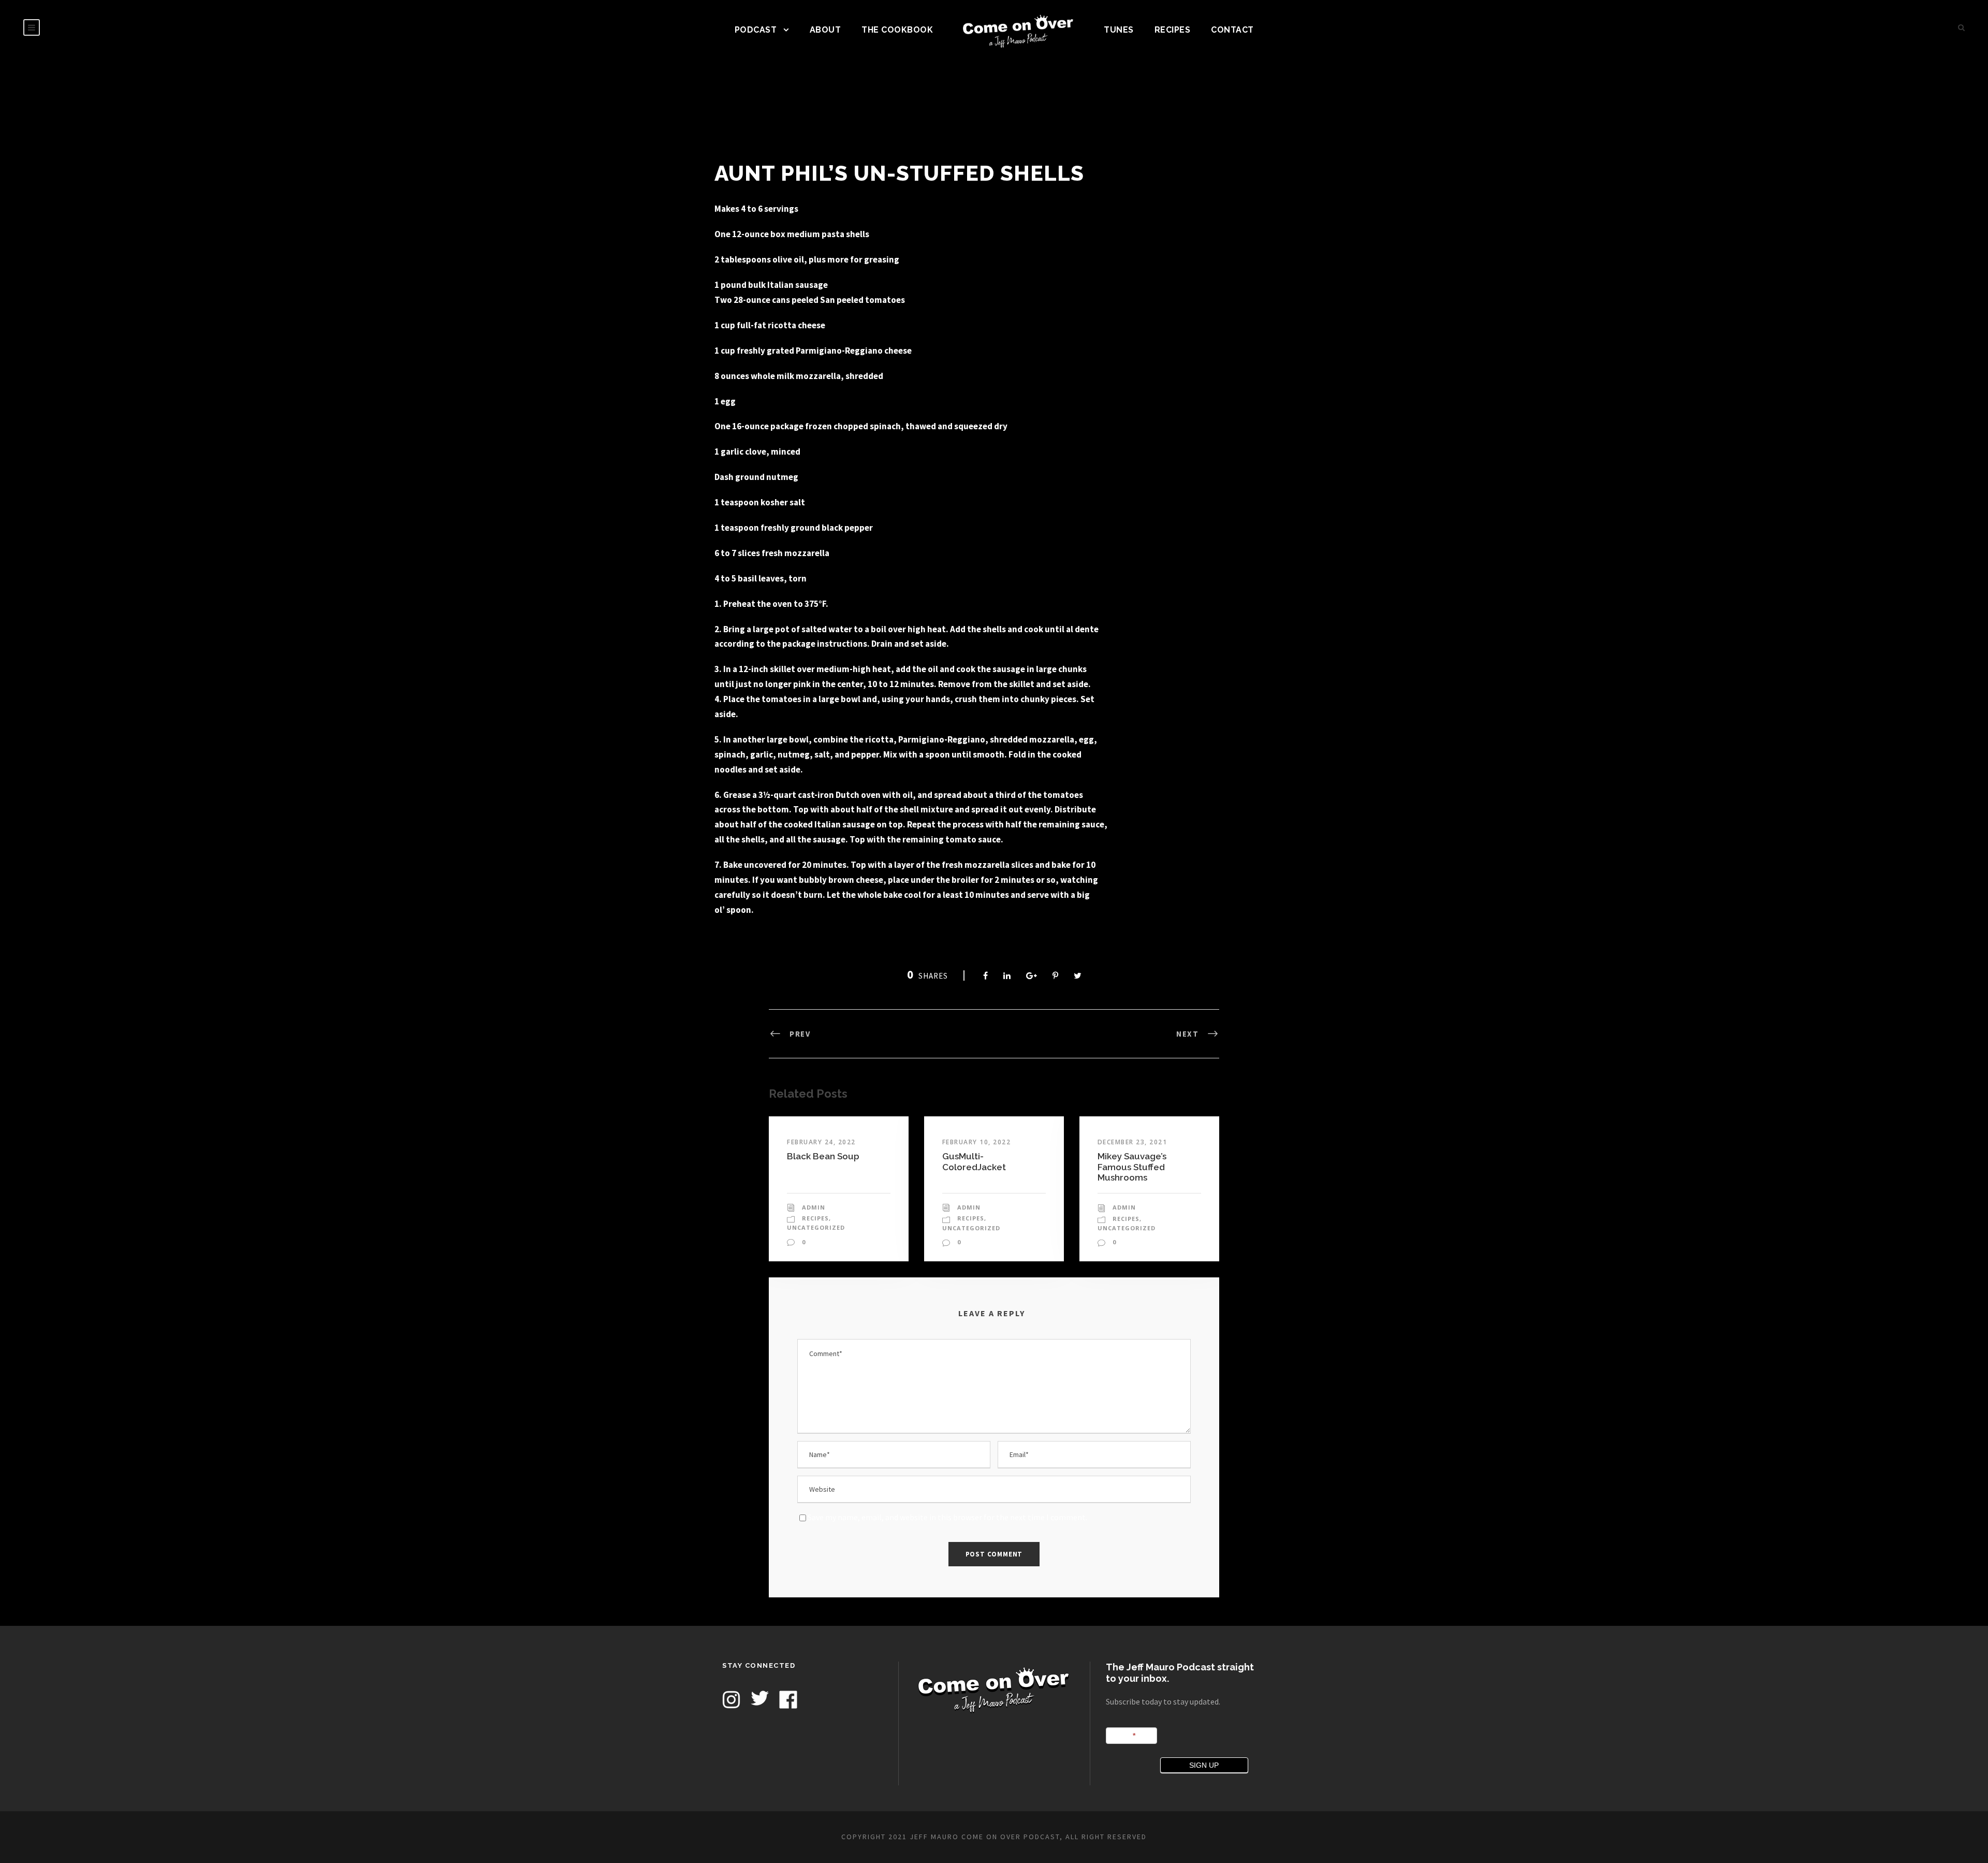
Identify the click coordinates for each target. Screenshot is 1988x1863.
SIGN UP (1204, 1765)
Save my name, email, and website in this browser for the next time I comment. (947, 1517)
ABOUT (825, 30)
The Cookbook (897, 30)
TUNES (1119, 30)
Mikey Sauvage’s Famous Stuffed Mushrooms (1132, 1167)
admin (814, 1207)
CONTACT (1232, 30)
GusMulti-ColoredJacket (974, 1161)
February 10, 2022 (977, 1142)
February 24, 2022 (821, 1142)
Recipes (1173, 30)
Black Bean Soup (823, 1156)
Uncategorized (816, 1227)
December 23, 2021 (1132, 1142)
